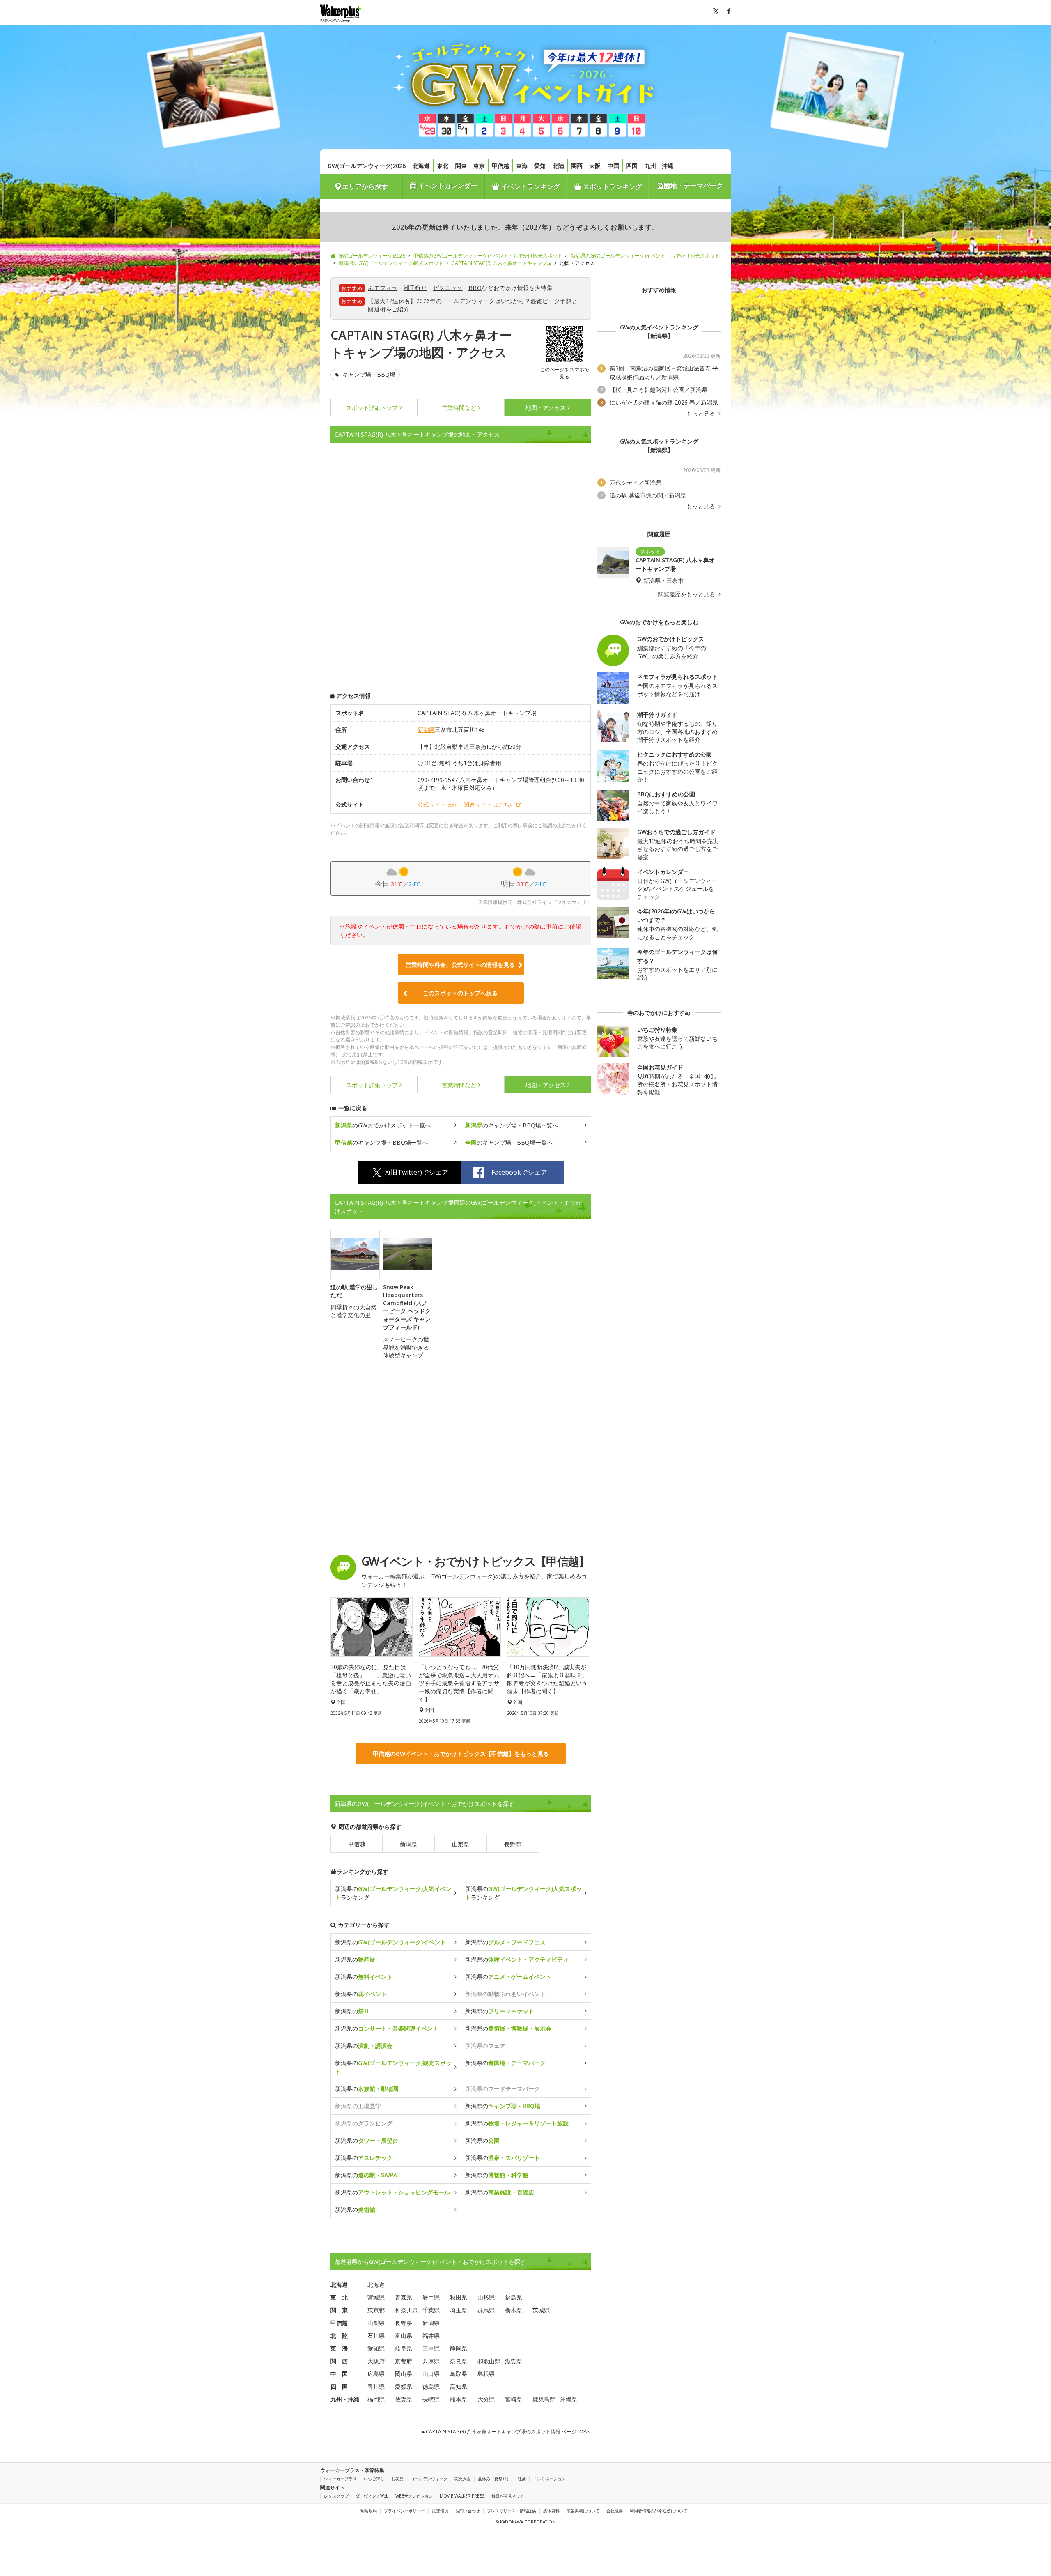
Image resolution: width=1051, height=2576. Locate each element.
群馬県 (486, 2310)
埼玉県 (459, 2310)
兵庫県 (431, 2361)
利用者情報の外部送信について (659, 2511)
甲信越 (500, 166)
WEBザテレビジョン (414, 2496)
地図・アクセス (546, 408)
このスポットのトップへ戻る (460, 993)
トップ (372, 408)
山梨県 (461, 1844)
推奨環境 (440, 2511)
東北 (443, 166)
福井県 (431, 2336)
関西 (577, 166)
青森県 (404, 2297)
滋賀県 (514, 2361)
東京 (479, 166)
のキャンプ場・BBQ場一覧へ (512, 1125)
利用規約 (369, 2511)
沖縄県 (569, 2399)
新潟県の (390, 1942)
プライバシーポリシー (404, 2511)
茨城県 (541, 2310)
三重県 (431, 2348)
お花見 (397, 2479)
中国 (613, 166)
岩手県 (431, 2297)
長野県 (513, 1844)
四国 (632, 166)
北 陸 (339, 2336)
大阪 (595, 166)
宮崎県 (514, 2399)
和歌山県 (489, 2361)
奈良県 (459, 2361)
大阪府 (376, 2361)
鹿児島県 (544, 2399)
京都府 (404, 2361)
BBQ (475, 288)
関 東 (339, 2310)
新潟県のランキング (393, 1893)
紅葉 (522, 2479)
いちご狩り (374, 2479)
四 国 (339, 2386)
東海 (522, 166)
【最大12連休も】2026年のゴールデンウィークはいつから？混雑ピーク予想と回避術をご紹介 (473, 305)
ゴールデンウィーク (429, 2479)
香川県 (376, 2386)
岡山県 (404, 2374)
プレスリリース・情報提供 (512, 2511)
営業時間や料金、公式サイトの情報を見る (460, 965)
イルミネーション (549, 2479)
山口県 (431, 2374)
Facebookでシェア (519, 1172)
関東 (461, 166)
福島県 (514, 2297)
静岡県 (459, 2348)
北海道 (421, 166)
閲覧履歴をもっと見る (687, 594)
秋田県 (459, 2297)
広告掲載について (583, 2511)
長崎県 (431, 2399)
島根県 (486, 2374)
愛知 (540, 166)
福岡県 (376, 2399)
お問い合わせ (468, 2511)
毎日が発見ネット (508, 2496)
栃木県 (514, 2310)
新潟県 (426, 730)
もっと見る (702, 414)
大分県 (486, 2399)
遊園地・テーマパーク (690, 186)
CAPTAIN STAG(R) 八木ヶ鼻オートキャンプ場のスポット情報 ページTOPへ (508, 2432)
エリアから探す (365, 186)
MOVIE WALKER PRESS (462, 2496)
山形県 (486, 2297)
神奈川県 (406, 2310)
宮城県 (376, 2297)
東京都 (376, 2310)
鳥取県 (459, 2374)
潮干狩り (415, 288)
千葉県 (431, 2310)
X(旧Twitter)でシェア (417, 1172)
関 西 (339, 2361)
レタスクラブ (336, 2496)
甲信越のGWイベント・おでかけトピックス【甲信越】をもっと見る (461, 1754)
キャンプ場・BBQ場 (368, 374)
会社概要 (615, 2511)
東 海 (339, 2348)
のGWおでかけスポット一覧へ (383, 1125)
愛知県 (376, 2348)
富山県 (404, 2336)
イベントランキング (530, 186)
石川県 (376, 2336)
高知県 (459, 2386)
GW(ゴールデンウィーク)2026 (367, 166)
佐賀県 (404, 2399)
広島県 (376, 2374)
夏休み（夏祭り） (494, 2479)
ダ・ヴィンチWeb (372, 2496)
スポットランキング (612, 186)
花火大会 (463, 2479)
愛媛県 (404, 2386)
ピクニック (448, 288)
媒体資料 (551, 2511)
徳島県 (431, 2386)
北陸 (558, 166)
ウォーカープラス (340, 2479)
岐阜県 (404, 2348)
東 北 (339, 2297)
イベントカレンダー (447, 186)
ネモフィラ (383, 288)
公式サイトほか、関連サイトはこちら (466, 804)
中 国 (339, 2374)
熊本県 (459, 2399)
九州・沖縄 (659, 166)
